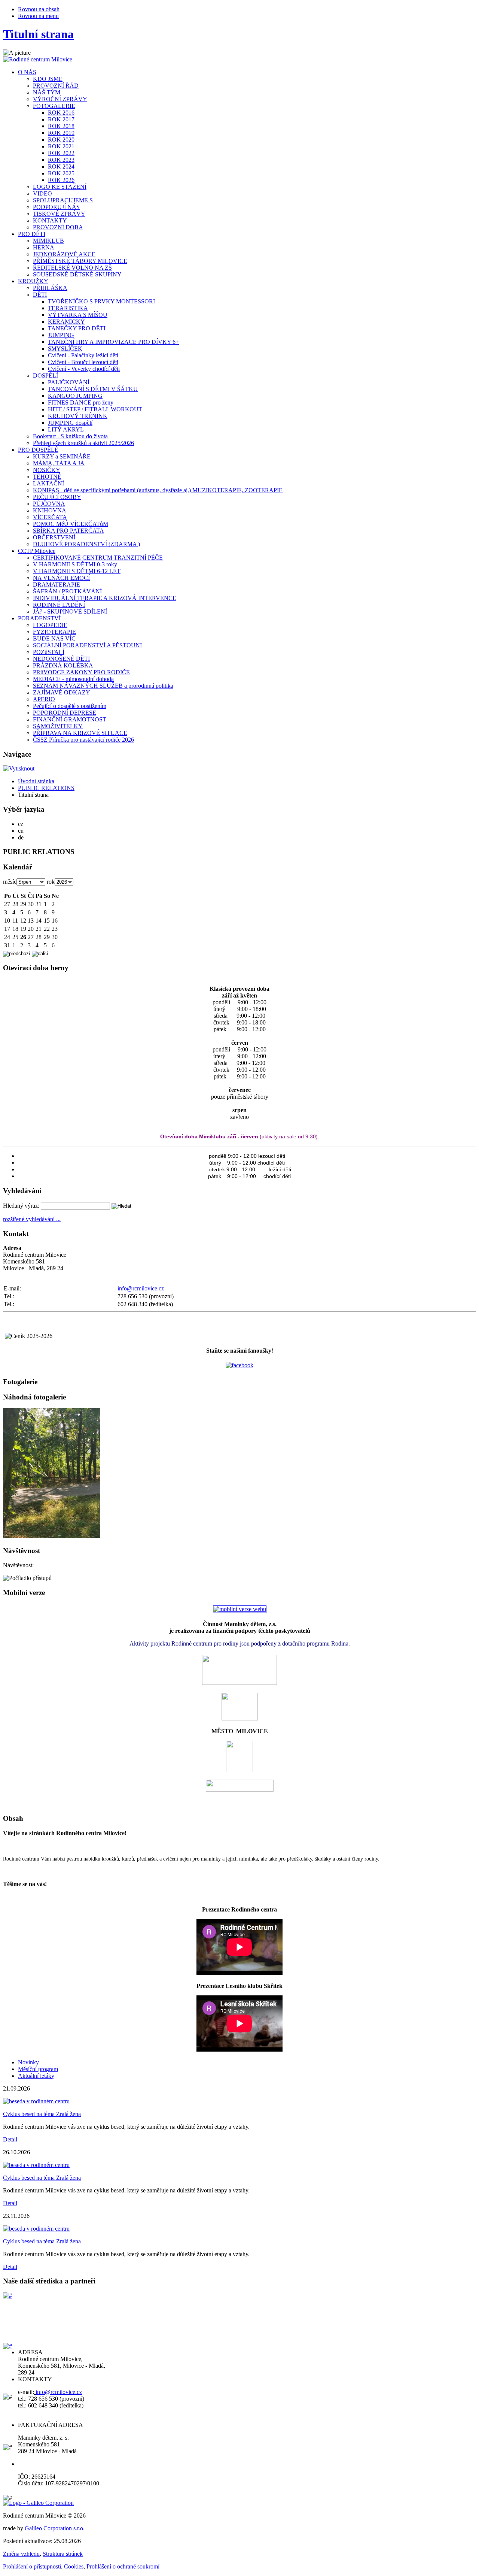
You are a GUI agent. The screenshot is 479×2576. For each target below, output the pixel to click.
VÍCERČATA (50, 517)
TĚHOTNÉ (47, 477)
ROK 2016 (61, 113)
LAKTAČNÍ (48, 483)
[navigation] (239, 852)
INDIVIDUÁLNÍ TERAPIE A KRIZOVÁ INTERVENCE (105, 598)
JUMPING (61, 335)
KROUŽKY (33, 281)
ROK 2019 (61, 133)
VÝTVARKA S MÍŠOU (78, 315)
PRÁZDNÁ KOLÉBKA (63, 665)
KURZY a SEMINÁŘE (62, 456)
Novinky (28, 2062)
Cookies (74, 2566)
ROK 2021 (61, 146)
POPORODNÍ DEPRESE (65, 713)
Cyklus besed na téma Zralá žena (42, 2114)
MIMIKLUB (48, 241)
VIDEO (42, 193)
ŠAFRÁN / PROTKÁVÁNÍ (67, 591)
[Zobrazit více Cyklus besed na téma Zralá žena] (36, 2101)
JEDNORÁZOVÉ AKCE (64, 254)
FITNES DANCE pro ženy (81, 402)
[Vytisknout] (19, 768)
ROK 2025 (61, 173)
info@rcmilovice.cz (141, 1288)
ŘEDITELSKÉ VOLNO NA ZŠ (72, 268)
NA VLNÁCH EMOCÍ (61, 578)
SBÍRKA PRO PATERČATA (68, 531)
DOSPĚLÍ (45, 376)
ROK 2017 (61, 119)
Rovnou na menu (38, 16)
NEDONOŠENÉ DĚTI (61, 659)
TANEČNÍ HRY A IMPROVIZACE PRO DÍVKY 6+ (113, 342)
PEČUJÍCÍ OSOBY (57, 497)
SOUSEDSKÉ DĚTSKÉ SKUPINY (77, 274)
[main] (239, 2042)
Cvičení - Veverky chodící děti (84, 369)
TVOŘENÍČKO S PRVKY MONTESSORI (101, 301)
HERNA (44, 247)
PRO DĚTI (32, 234)
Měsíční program (38, 2069)
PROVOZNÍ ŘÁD (56, 86)
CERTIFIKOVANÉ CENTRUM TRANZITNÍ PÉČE (98, 558)
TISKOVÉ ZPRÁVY (59, 214)
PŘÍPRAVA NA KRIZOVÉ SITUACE (80, 733)
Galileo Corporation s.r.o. (55, 2528)
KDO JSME (48, 79)
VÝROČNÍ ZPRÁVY (60, 99)
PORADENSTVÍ (39, 618)
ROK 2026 (61, 180)
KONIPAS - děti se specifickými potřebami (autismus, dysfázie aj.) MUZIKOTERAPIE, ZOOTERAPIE (158, 490)
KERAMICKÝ (66, 322)
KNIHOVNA (50, 510)
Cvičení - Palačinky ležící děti (83, 355)
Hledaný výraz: (21, 1206)
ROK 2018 (61, 126)
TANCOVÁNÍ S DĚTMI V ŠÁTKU (93, 389)
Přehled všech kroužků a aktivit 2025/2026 (83, 443)
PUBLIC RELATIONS (46, 788)
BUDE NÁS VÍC (54, 638)
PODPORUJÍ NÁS (56, 207)
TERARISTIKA (68, 308)
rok (51, 882)
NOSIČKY (47, 470)
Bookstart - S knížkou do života (70, 436)
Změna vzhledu (21, 2554)
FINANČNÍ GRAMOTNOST (70, 719)
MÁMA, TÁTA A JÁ (59, 463)
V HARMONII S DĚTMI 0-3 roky (75, 564)
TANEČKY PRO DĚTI (77, 328)
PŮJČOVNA (49, 504)
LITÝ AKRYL (66, 429)
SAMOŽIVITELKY (58, 726)
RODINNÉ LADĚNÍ (59, 605)
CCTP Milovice (37, 551)
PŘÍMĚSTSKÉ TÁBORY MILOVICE (80, 261)
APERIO (44, 699)
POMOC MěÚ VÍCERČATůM (71, 524)
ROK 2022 (61, 153)
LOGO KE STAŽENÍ (60, 187)
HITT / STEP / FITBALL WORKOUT (95, 409)
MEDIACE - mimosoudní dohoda (73, 679)
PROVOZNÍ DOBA (58, 227)
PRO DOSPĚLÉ (38, 450)
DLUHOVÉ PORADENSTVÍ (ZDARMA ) (86, 544)
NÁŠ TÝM (47, 92)
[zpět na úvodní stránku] (38, 59)
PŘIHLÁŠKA (50, 288)
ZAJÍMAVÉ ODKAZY (62, 692)
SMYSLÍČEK (65, 349)
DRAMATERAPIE (57, 585)
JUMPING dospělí (70, 423)
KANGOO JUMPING (75, 396)
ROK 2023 (61, 160)
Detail (10, 2139)
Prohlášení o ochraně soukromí (123, 2566)
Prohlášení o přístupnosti (32, 2566)
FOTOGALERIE (54, 106)
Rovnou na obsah (39, 9)
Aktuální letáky (36, 2076)
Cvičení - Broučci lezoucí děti (83, 362)
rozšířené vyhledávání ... (32, 1219)
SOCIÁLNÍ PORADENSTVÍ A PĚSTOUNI (87, 645)
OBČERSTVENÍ (54, 537)
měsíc (10, 882)
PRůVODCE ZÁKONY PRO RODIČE (81, 672)
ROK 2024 (61, 167)
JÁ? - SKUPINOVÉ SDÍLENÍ (70, 612)
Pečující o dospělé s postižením (70, 706)
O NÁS (27, 72)
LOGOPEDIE (50, 625)
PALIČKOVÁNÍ (69, 382)
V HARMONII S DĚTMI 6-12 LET (77, 571)
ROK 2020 (61, 140)
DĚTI (40, 295)
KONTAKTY (50, 220)
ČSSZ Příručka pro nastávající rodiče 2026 (83, 740)
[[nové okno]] (7, 2296)
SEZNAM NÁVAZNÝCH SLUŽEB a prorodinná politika (103, 686)
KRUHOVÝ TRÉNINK (78, 416)
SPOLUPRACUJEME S (63, 200)
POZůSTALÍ (49, 652)
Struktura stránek (63, 2554)
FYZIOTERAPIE (54, 632)
